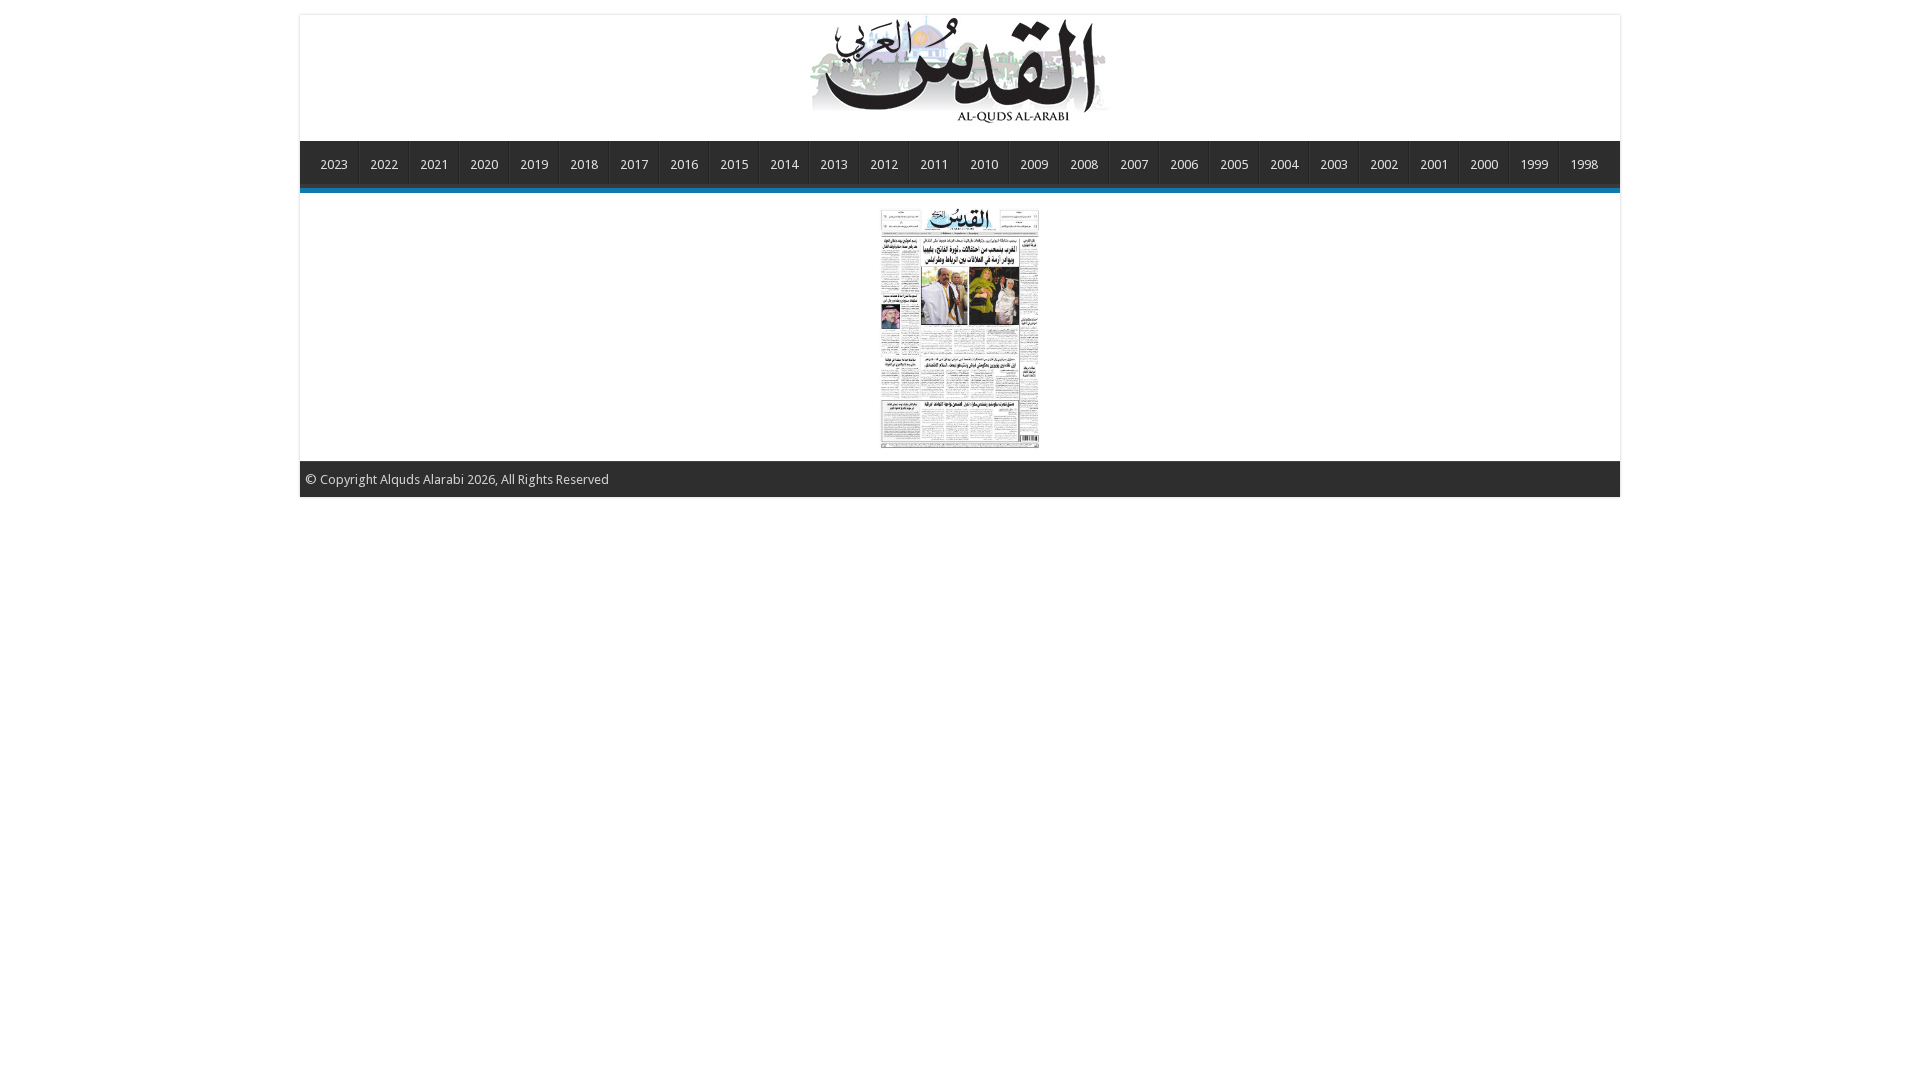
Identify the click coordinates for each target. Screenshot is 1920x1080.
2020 (484, 164)
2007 (1134, 164)
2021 (434, 164)
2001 (1434, 164)
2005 (1234, 164)
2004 (1284, 164)
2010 (984, 164)
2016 (684, 164)
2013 (834, 164)
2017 (634, 164)
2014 (784, 164)
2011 (934, 164)
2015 (734, 164)
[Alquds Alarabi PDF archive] (960, 69)
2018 (584, 164)
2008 (1084, 164)
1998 (1584, 164)
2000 (1484, 164)
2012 (884, 164)
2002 (1384, 164)
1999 (1534, 164)
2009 (1034, 164)
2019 (534, 164)
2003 (1334, 164)
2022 (384, 164)
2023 (334, 164)
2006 (1184, 164)
